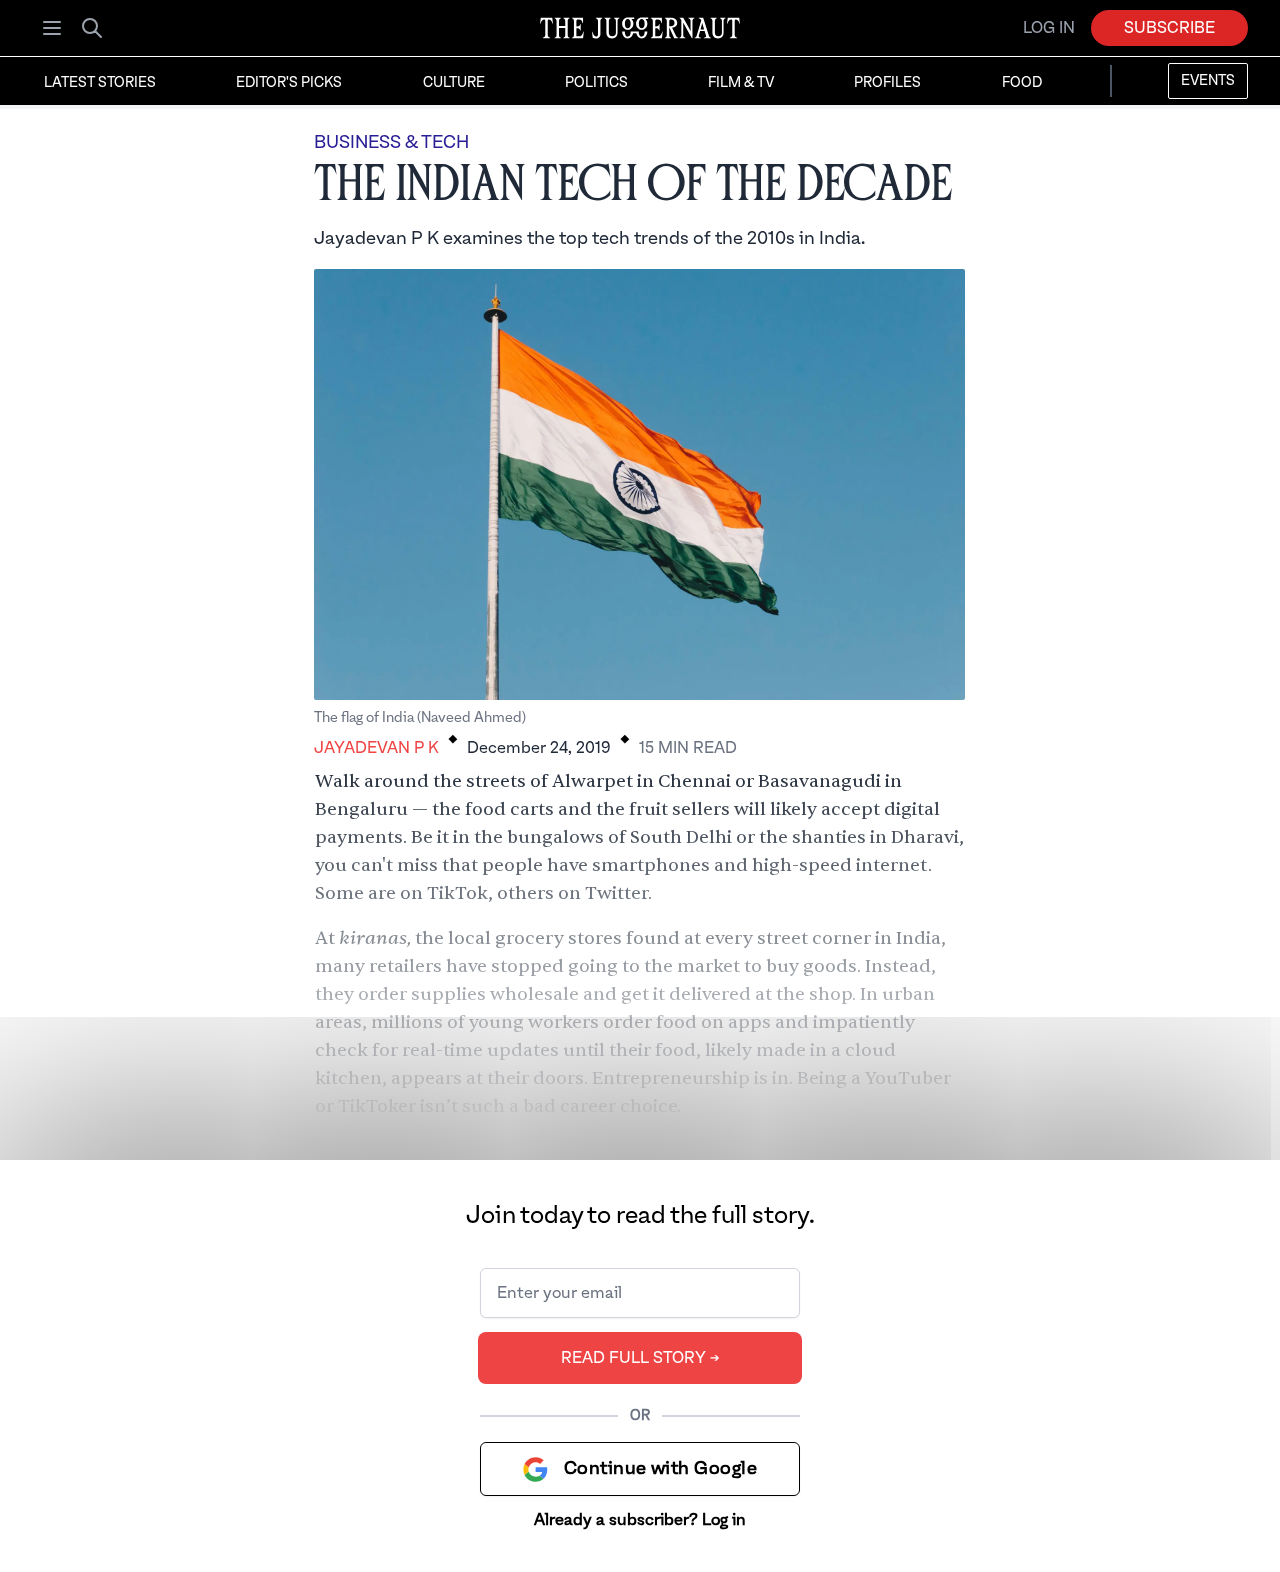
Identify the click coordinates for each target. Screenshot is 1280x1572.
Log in (1049, 28)
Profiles (887, 83)
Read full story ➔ (640, 1358)
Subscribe (1169, 28)
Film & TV (741, 83)
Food (1022, 83)
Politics (596, 83)
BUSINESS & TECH (391, 142)
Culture (454, 83)
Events (1208, 81)
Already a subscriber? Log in (640, 1520)
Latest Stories (100, 83)
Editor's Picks (289, 83)
